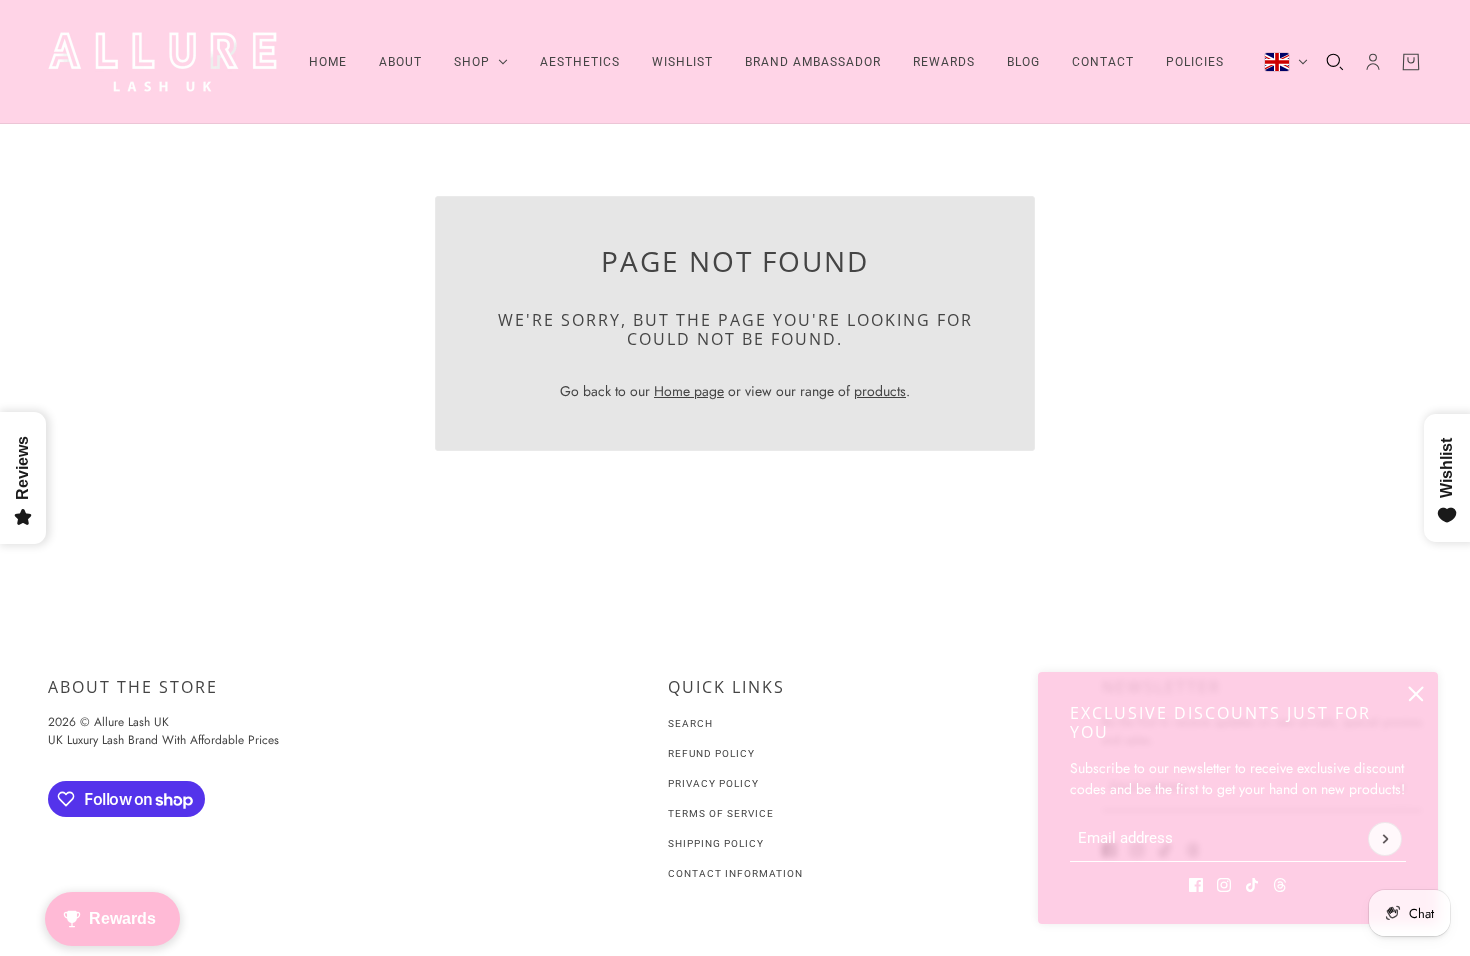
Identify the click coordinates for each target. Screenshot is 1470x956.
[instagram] (1224, 885)
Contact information (735, 873)
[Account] (1373, 62)
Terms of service (721, 813)
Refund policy (711, 753)
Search (690, 723)
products (880, 391)
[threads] (1280, 885)
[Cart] (1411, 62)
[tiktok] (1252, 885)
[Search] (1335, 62)
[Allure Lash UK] (162, 62)
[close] (1416, 694)
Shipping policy (716, 843)
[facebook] (1196, 885)
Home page (689, 391)
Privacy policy (713, 783)
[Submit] (1385, 839)
